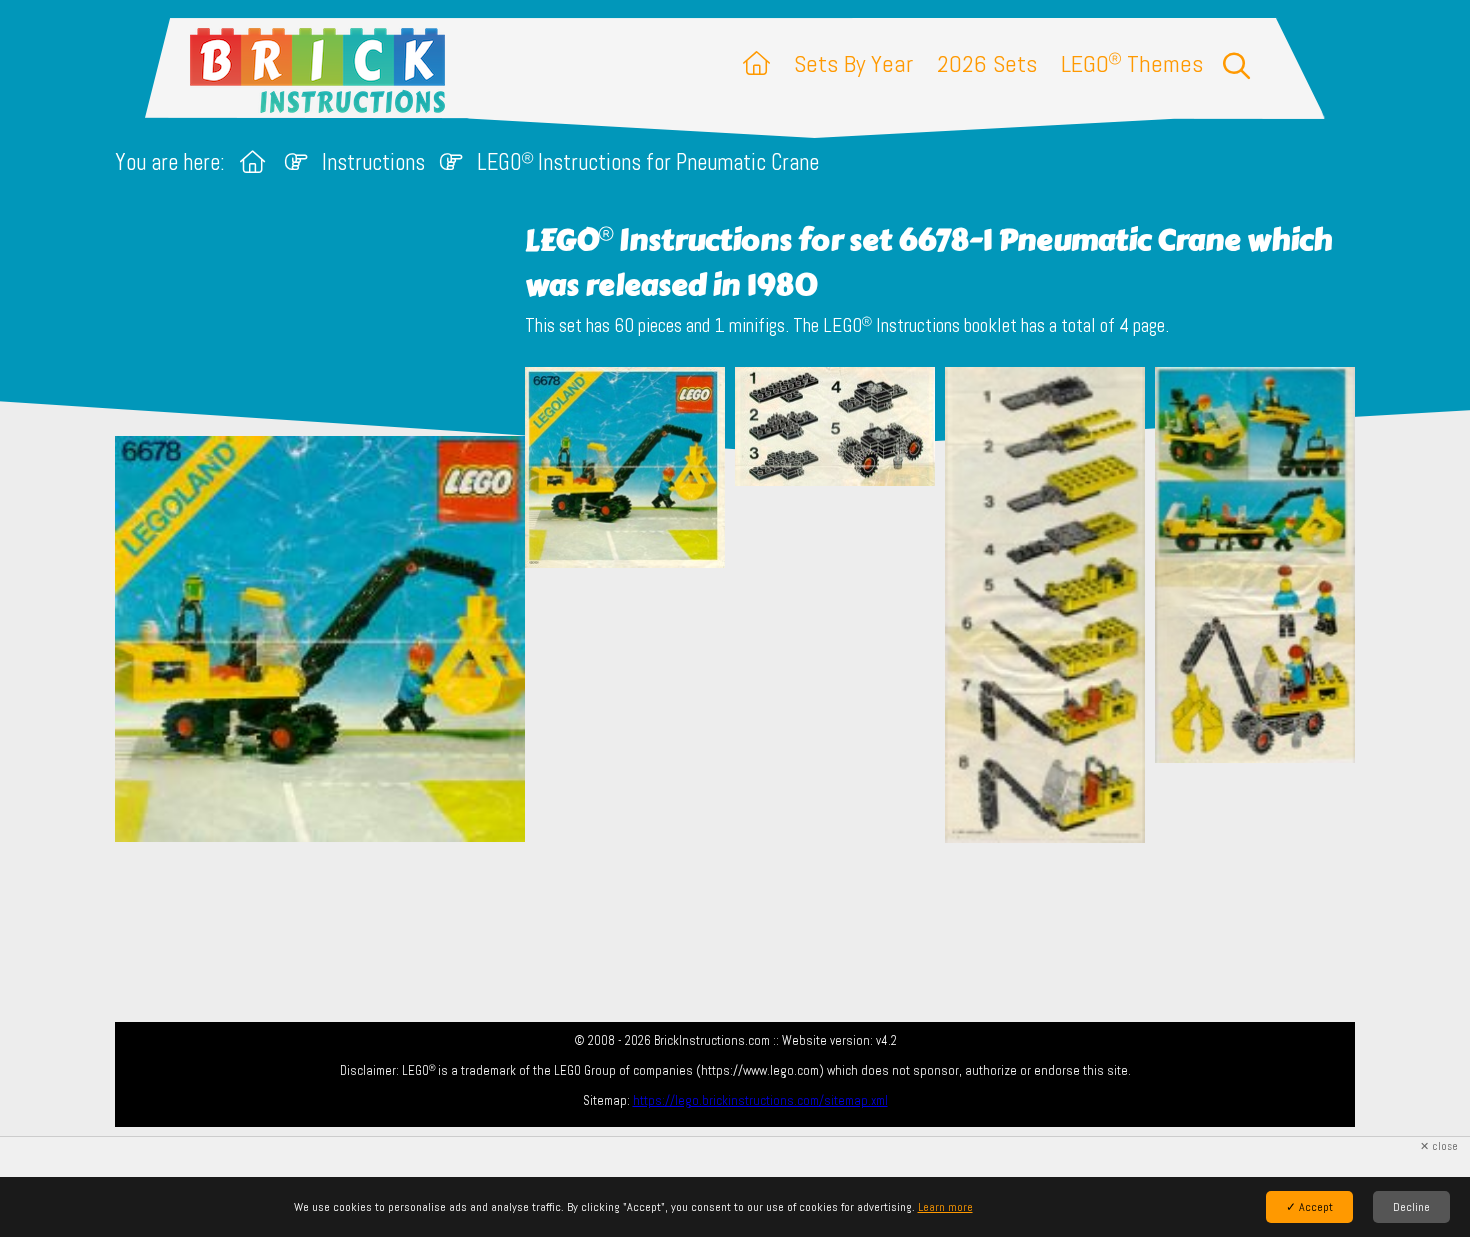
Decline (1411, 1207)
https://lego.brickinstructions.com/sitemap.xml (760, 1100)
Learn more (945, 1207)
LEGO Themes (1132, 63)
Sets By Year (853, 63)
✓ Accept (1309, 1207)
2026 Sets (987, 63)
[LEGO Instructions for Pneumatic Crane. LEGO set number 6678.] (625, 607)
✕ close (1439, 1146)
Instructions (373, 162)
